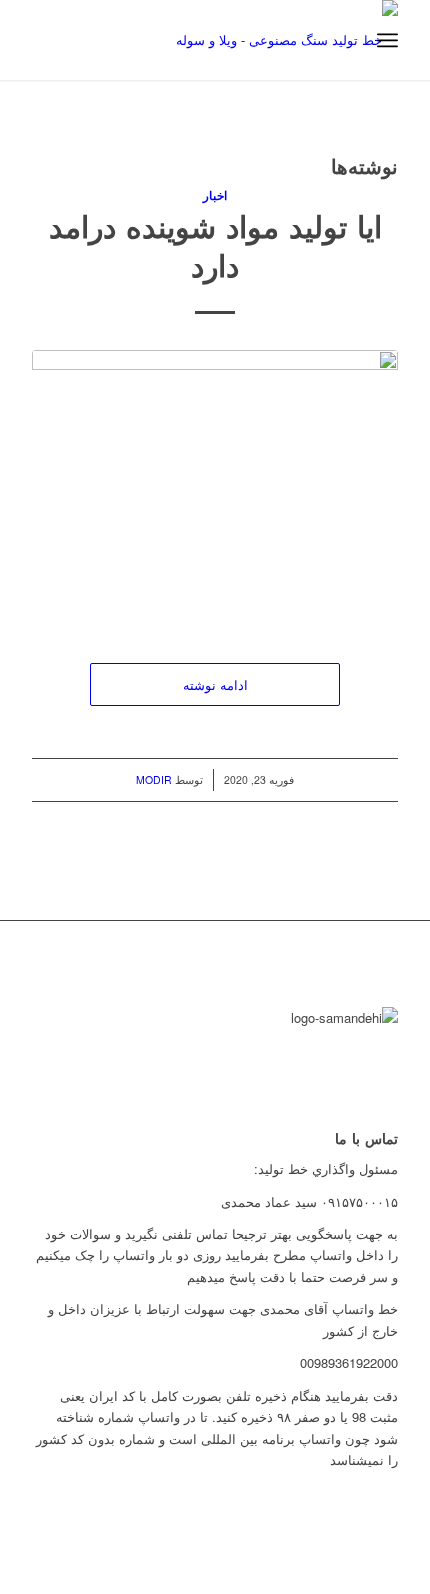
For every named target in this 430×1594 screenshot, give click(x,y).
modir (154, 779)
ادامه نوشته (215, 684)
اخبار (215, 195)
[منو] (387, 40)
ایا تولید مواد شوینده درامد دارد (215, 245)
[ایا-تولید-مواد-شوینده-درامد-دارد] (215, 486)
